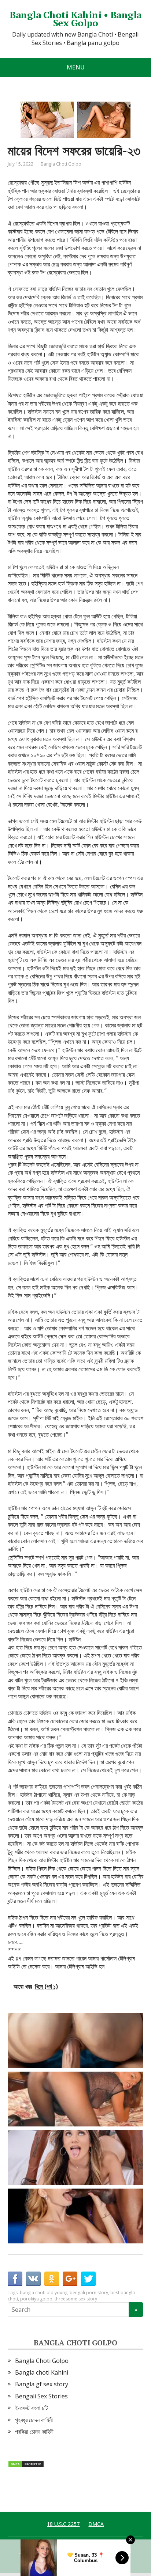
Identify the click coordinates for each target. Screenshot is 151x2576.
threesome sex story (76, 2299)
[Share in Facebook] (15, 2279)
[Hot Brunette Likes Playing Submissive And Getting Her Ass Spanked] (78, 2158)
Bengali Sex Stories (41, 2396)
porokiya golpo (36, 2299)
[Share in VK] (33, 2279)
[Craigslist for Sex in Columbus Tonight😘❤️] (78, 2099)
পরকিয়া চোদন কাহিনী (34, 2432)
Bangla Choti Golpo (61, 164)
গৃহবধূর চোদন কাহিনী (34, 2420)
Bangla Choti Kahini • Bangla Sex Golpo (75, 19)
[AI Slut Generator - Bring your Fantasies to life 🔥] (78, 2041)
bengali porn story (89, 2293)
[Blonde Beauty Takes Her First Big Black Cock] (78, 2216)
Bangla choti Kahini (42, 2372)
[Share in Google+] (70, 2279)
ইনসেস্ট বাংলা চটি (31, 2408)
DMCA (96, 2524)
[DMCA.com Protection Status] (26, 2463)
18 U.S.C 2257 (63, 2524)
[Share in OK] (52, 2279)
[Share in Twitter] (88, 2279)
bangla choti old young (44, 2293)
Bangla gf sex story (42, 2384)
